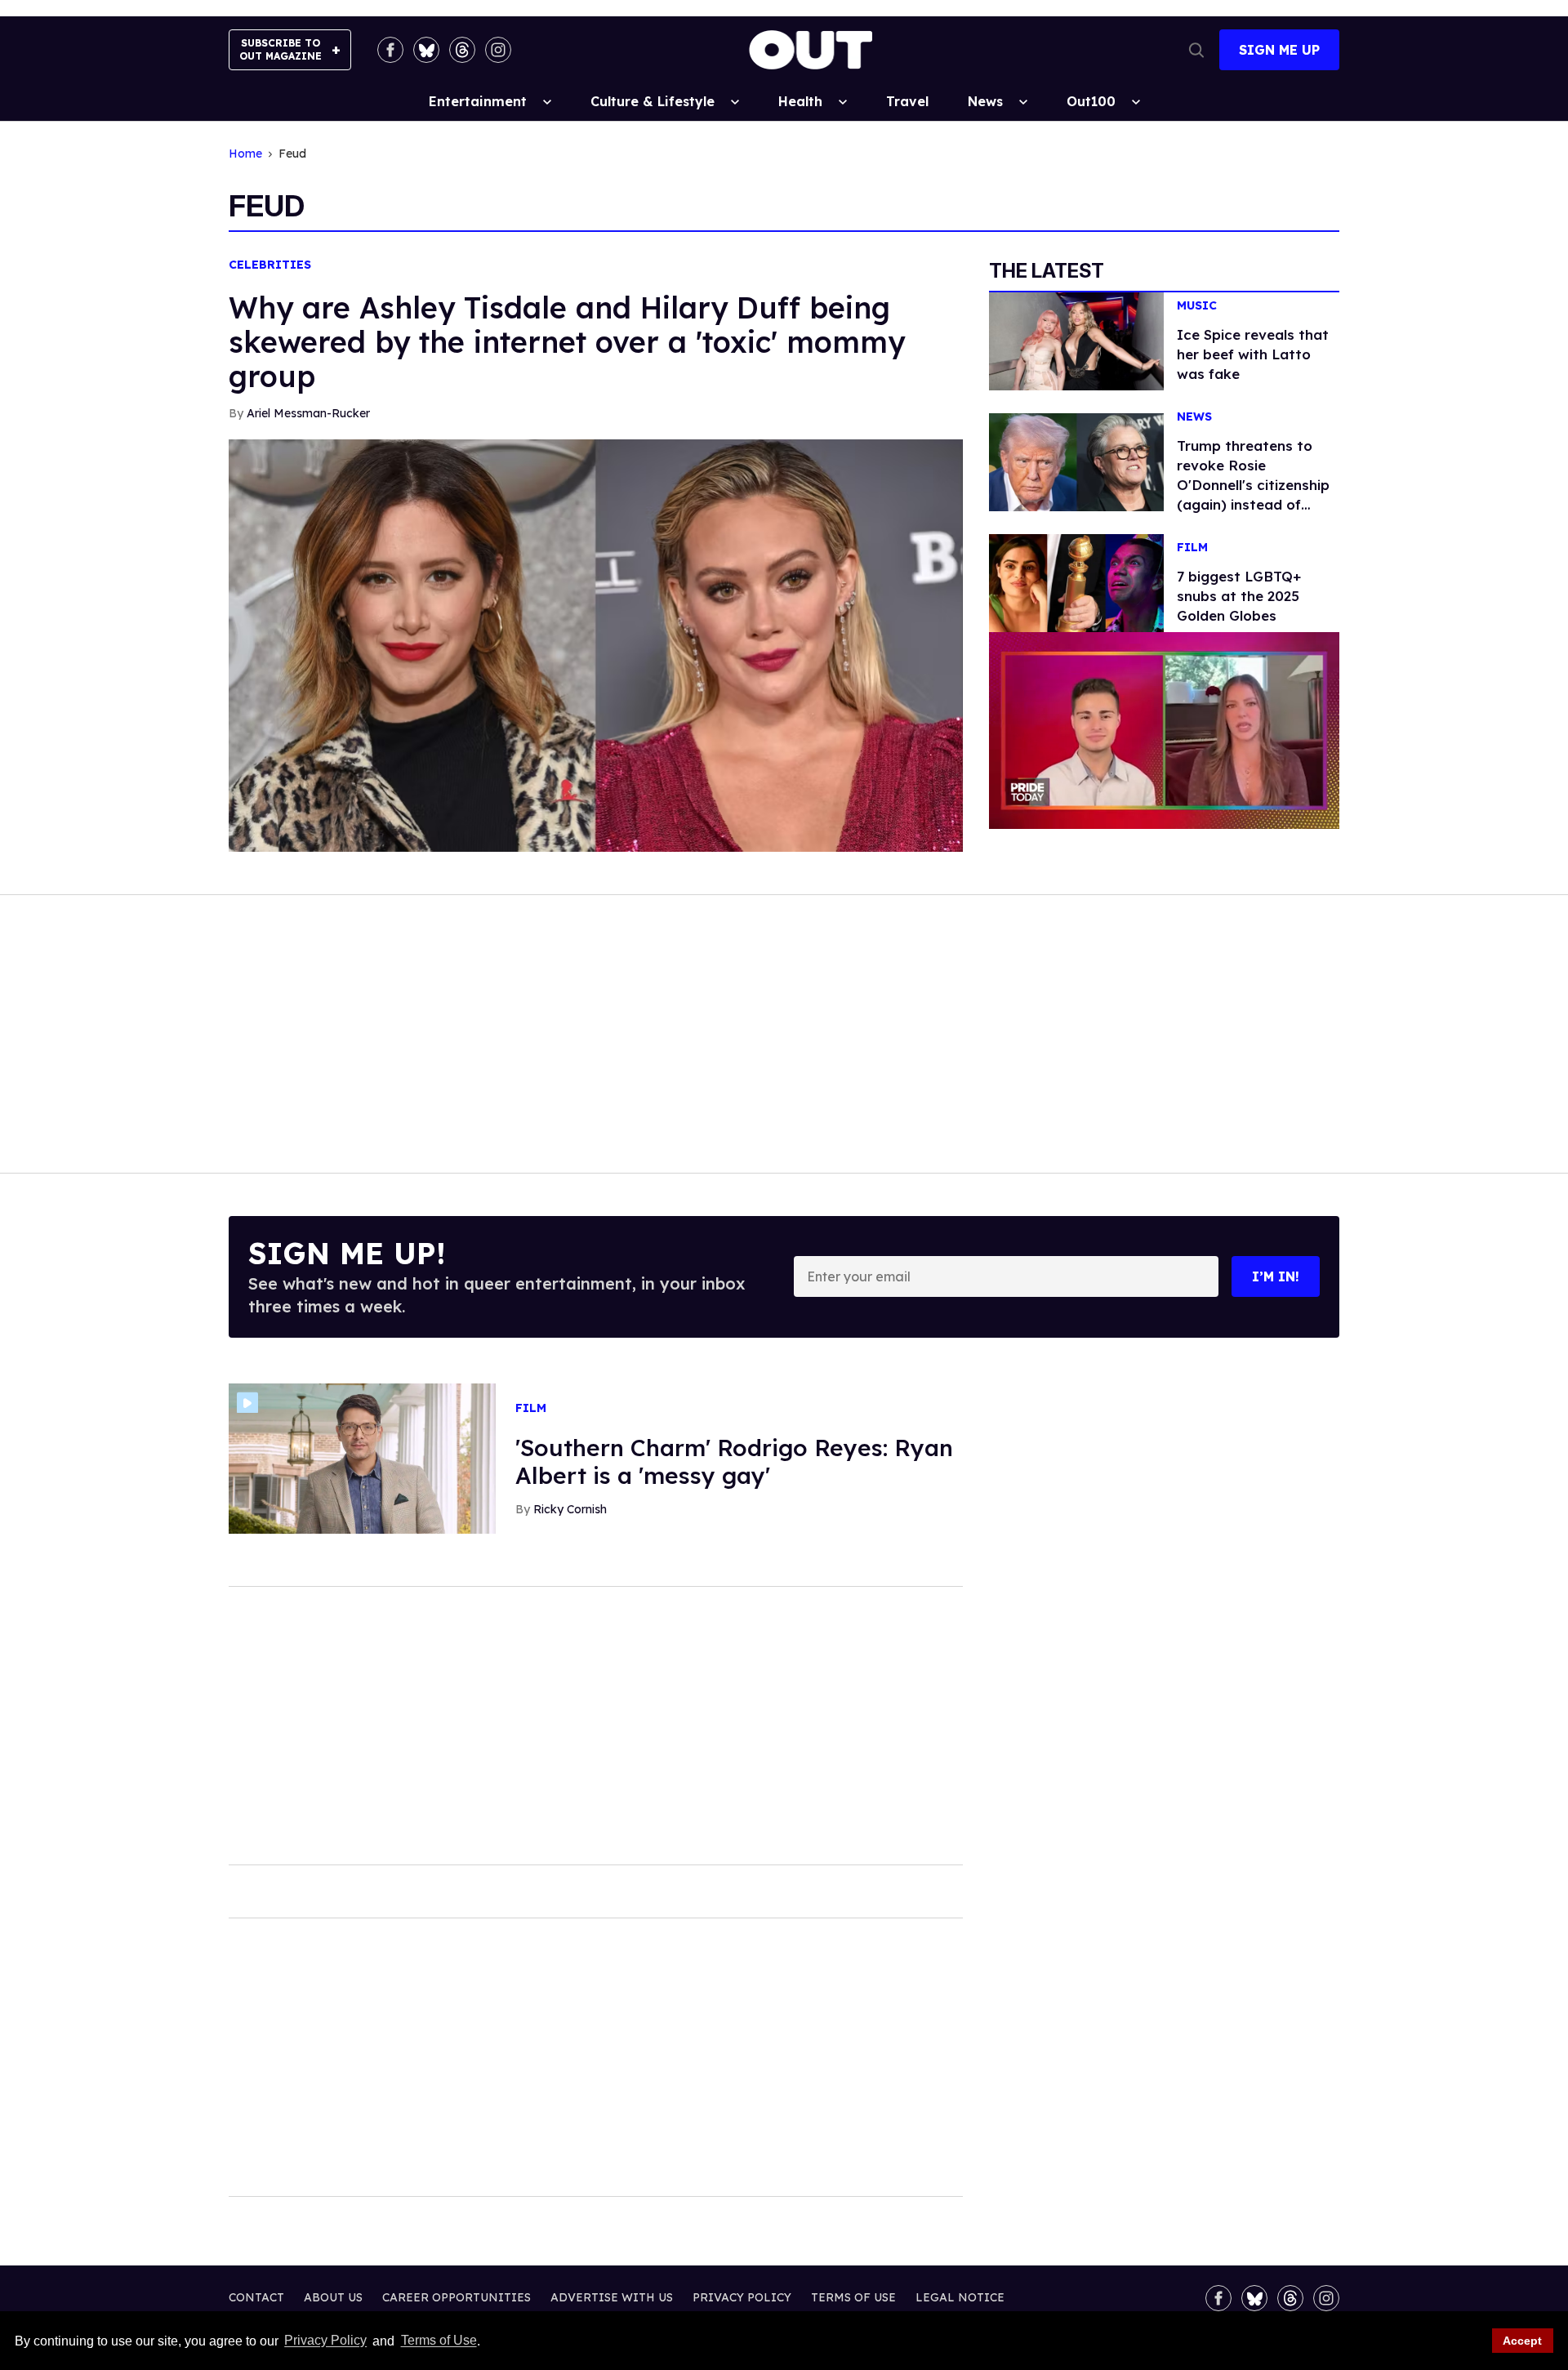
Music (1197, 306)
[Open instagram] (498, 50)
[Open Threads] (462, 50)
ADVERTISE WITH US (612, 2297)
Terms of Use (439, 2341)
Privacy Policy (325, 2341)
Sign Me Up (1279, 50)
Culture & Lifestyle (653, 101)
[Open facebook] (390, 50)
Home (245, 154)
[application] (1164, 731)
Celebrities (270, 265)
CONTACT (256, 2297)
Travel (907, 101)
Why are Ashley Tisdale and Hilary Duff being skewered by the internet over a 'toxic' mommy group (567, 342)
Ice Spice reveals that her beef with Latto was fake (1253, 354)
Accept (1522, 2341)
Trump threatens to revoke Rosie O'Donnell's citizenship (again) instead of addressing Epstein (1253, 485)
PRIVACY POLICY (742, 2297)
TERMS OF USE (853, 2297)
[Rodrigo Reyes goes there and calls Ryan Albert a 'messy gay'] (362, 1458)
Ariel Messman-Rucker (308, 413)
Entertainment (478, 101)
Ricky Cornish (570, 1509)
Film (1192, 548)
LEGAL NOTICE (960, 2297)
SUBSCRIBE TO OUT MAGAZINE (281, 49)
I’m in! (1276, 1276)
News (985, 101)
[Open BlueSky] (426, 50)
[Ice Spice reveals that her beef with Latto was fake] (1076, 340)
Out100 (1091, 101)
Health (800, 101)
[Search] (1196, 50)
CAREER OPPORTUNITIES (457, 2297)
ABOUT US (333, 2297)
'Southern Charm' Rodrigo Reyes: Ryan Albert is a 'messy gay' (734, 1461)
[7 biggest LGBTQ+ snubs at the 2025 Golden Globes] (1076, 582)
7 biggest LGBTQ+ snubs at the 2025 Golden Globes (1239, 596)
